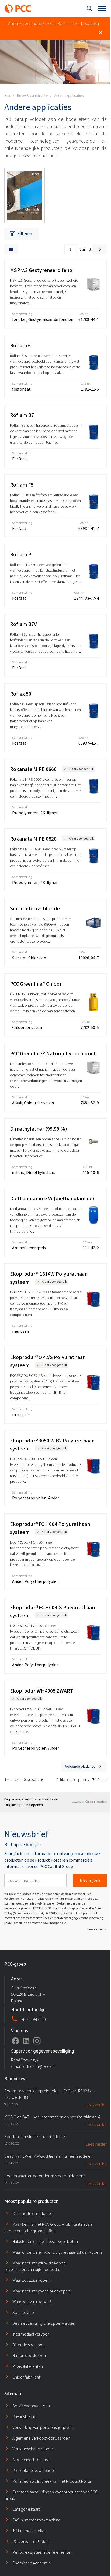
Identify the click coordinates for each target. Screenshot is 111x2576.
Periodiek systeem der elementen (42, 2552)
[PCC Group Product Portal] (18, 9)
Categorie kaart (26, 2509)
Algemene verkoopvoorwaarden (41, 2438)
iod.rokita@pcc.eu (39, 2066)
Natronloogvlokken (29, 2356)
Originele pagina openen (24, 1805)
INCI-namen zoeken (30, 2531)
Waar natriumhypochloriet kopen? (42, 2291)
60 (105, 1780)
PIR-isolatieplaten (28, 2366)
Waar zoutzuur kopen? (32, 2280)
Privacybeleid (24, 2417)
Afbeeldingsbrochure (31, 2460)
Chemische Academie (32, 2563)
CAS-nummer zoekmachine (37, 2520)
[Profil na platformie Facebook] (15, 2041)
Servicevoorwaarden (31, 2406)
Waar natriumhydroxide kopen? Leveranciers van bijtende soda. (36, 2266)
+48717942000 (33, 2019)
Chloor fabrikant (26, 2377)
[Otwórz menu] (102, 9)
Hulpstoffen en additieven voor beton (45, 2241)
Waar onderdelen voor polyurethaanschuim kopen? (57, 2252)
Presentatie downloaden (34, 2470)
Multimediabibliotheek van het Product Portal (52, 2481)
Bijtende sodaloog (29, 2345)
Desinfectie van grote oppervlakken (44, 2323)
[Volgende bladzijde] (100, 249)
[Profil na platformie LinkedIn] (26, 2041)
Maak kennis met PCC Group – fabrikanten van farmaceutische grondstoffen (48, 2228)
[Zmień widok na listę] (11, 249)
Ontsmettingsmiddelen (33, 2214)
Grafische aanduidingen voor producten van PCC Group (51, 2495)
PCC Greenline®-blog (31, 2541)
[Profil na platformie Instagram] (37, 2041)
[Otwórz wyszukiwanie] (89, 9)
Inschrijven (90, 1880)
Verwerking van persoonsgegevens (43, 2427)
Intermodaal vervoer (31, 2334)
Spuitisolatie (23, 2313)
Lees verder (95, 1929)
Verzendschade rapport (33, 2449)
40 (99, 1780)
